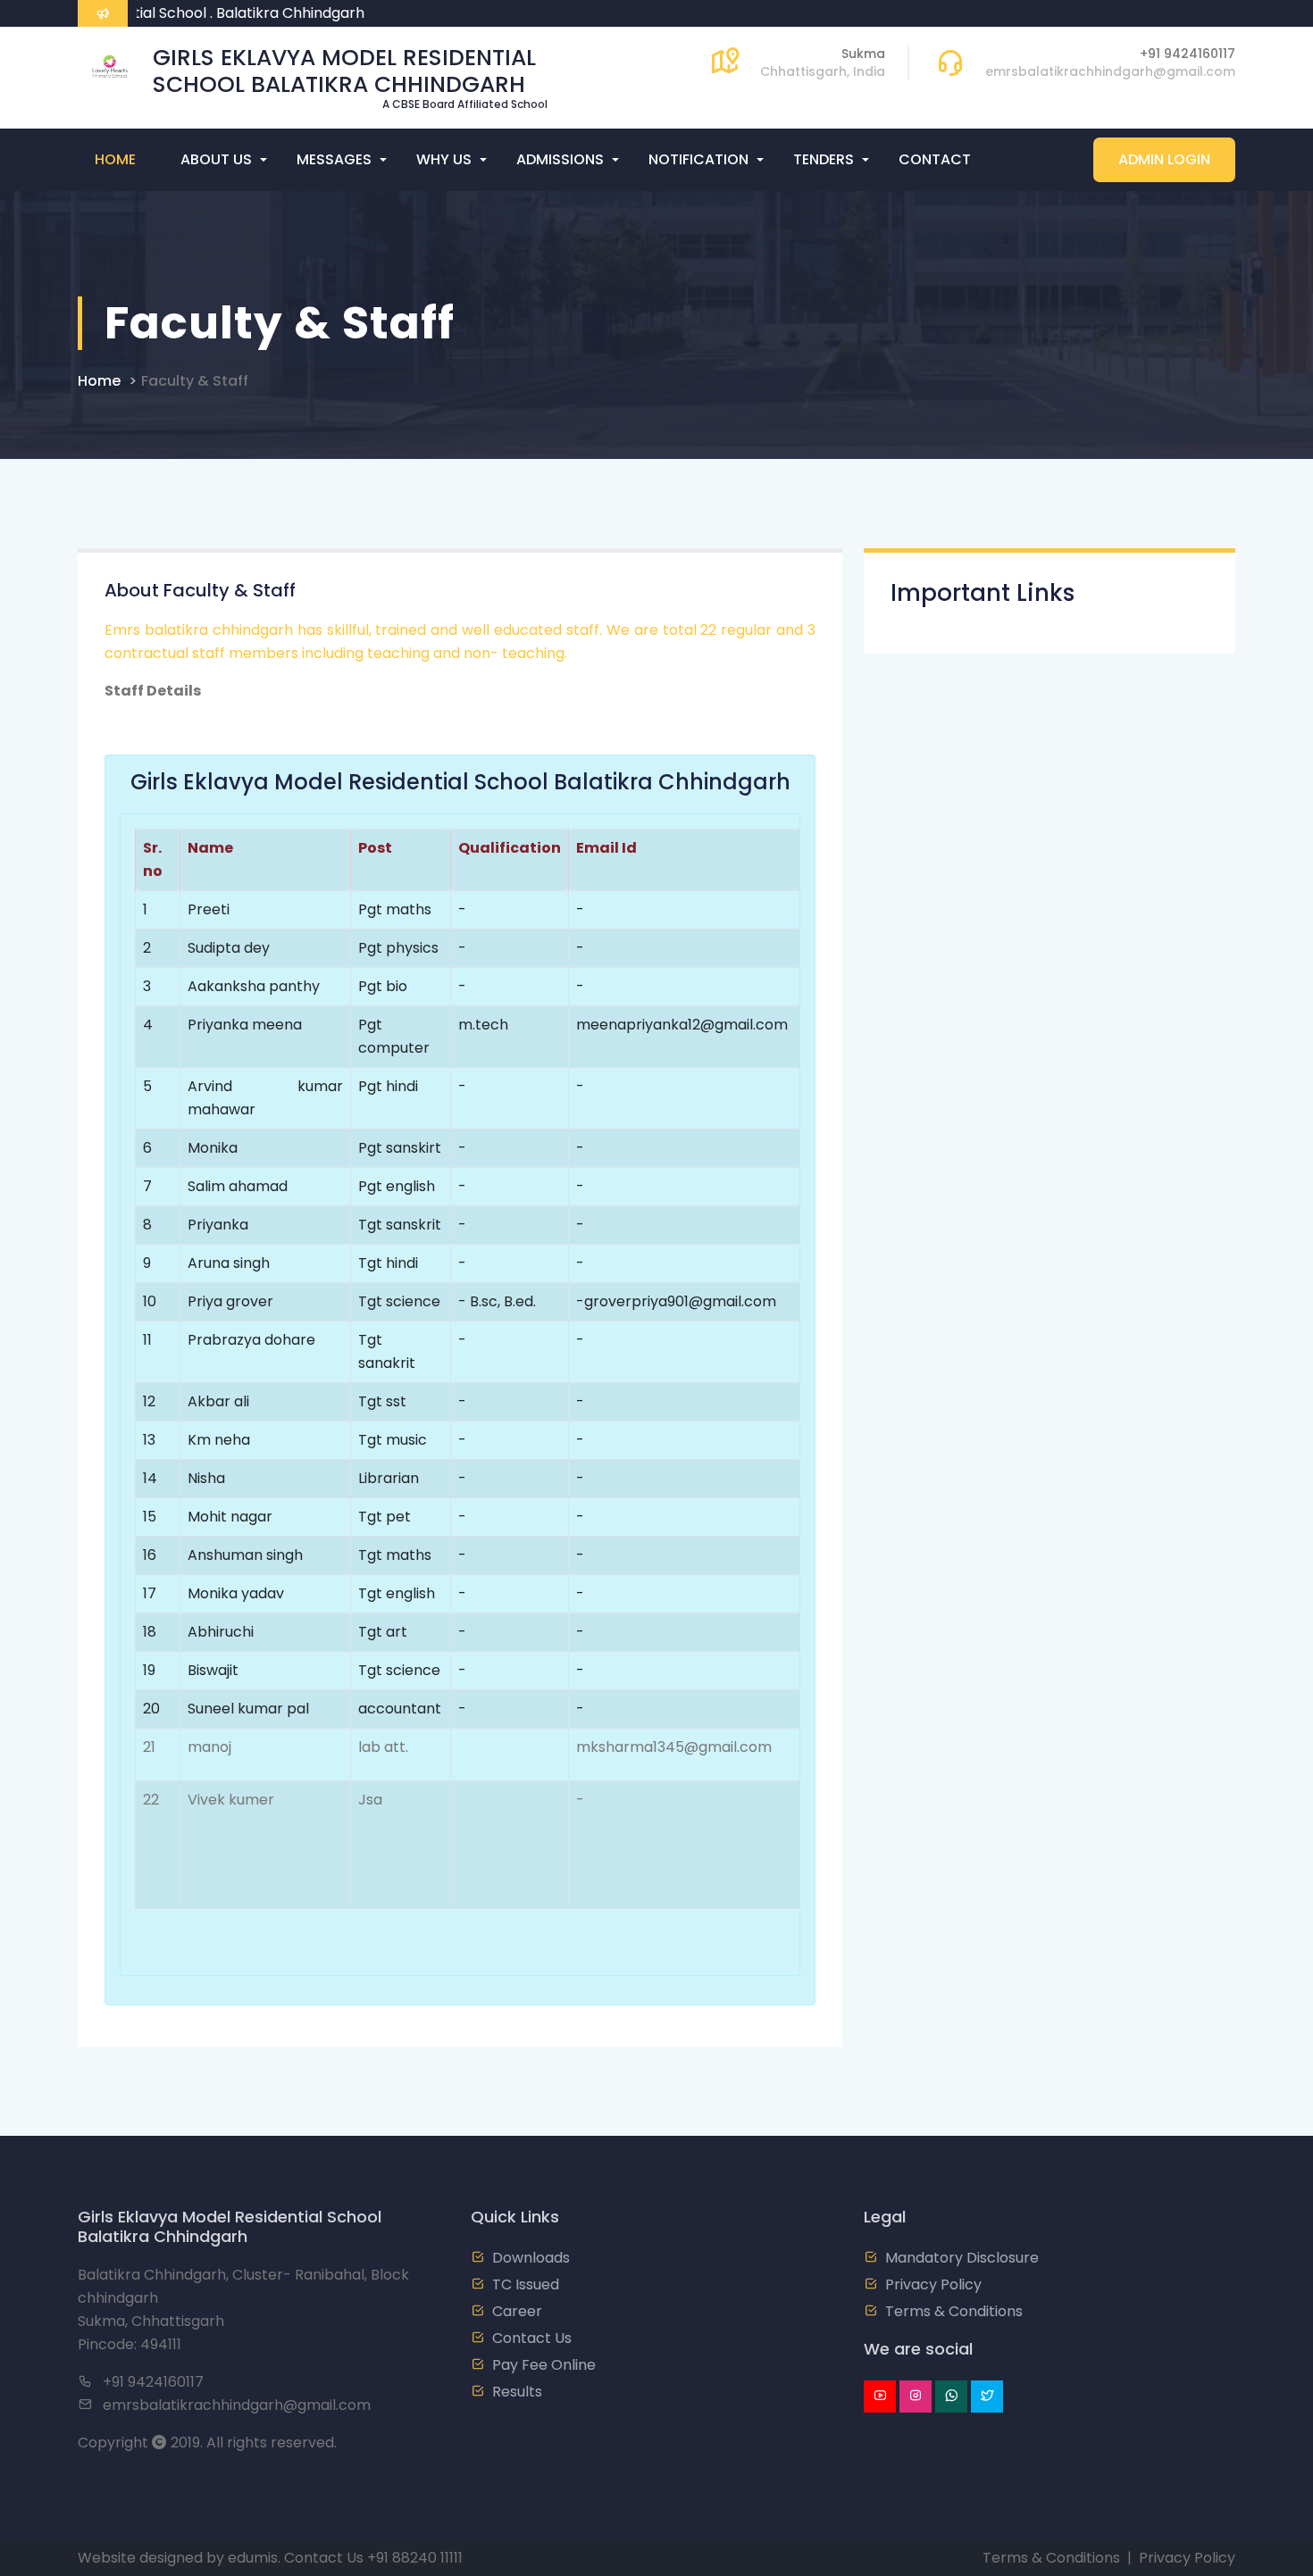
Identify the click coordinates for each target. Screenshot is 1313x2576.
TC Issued (526, 2284)
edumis (253, 2558)
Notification (698, 159)
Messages (334, 159)
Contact (935, 159)
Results (517, 2392)
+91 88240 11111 (415, 2558)
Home (115, 159)
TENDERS (824, 159)
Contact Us (532, 2338)
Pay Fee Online (544, 2365)
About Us (216, 159)
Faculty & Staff (195, 381)
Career (517, 2311)
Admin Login (1164, 159)
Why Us (444, 159)
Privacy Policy (933, 2284)
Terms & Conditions (954, 2311)
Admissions (560, 159)
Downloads (531, 2258)
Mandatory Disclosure (962, 2258)
